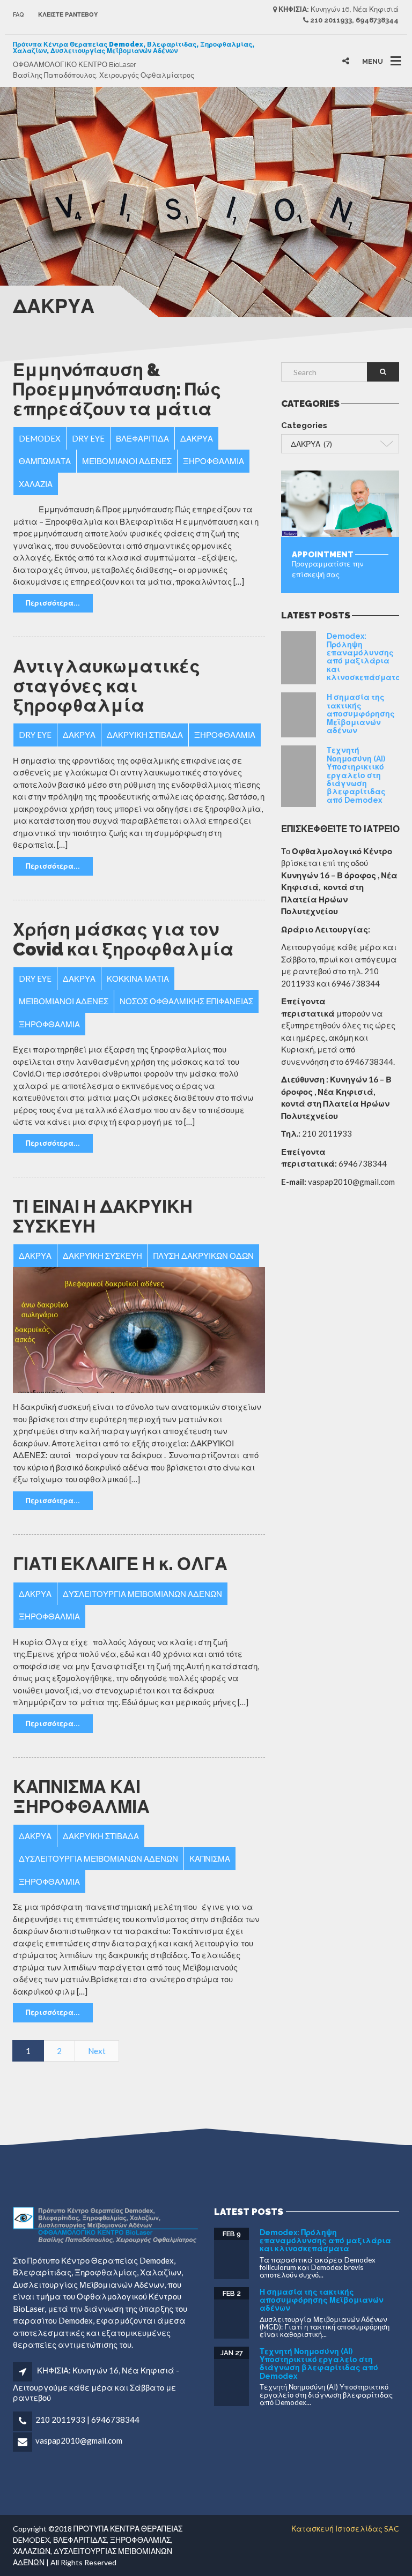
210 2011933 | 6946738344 (87, 2420)
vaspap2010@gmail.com (79, 2440)
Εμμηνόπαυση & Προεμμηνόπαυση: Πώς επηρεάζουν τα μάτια (117, 390)
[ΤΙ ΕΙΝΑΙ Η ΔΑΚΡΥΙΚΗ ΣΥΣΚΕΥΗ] (139, 1330)
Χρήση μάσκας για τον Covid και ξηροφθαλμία (123, 939)
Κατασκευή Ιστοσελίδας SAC (345, 2529)
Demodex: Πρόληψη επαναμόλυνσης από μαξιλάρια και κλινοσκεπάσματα (364, 657)
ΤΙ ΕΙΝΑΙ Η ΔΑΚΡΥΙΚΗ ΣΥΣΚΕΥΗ (103, 1216)
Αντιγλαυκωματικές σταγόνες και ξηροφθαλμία (106, 686)
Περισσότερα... (53, 603)
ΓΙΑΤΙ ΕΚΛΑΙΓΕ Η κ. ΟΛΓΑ (120, 1564)
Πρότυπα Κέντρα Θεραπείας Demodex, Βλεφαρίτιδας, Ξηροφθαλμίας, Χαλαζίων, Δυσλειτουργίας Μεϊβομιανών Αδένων (134, 48)
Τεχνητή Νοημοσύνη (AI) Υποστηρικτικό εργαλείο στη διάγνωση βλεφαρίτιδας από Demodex (356, 775)
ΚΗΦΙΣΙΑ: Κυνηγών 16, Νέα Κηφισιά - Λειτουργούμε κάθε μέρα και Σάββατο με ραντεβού (96, 2384)
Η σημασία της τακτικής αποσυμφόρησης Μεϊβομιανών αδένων (361, 714)
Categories (304, 425)
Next (97, 2051)
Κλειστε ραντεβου (68, 15)
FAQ (19, 15)
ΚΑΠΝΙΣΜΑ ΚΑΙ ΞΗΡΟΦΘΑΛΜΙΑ (81, 1797)
